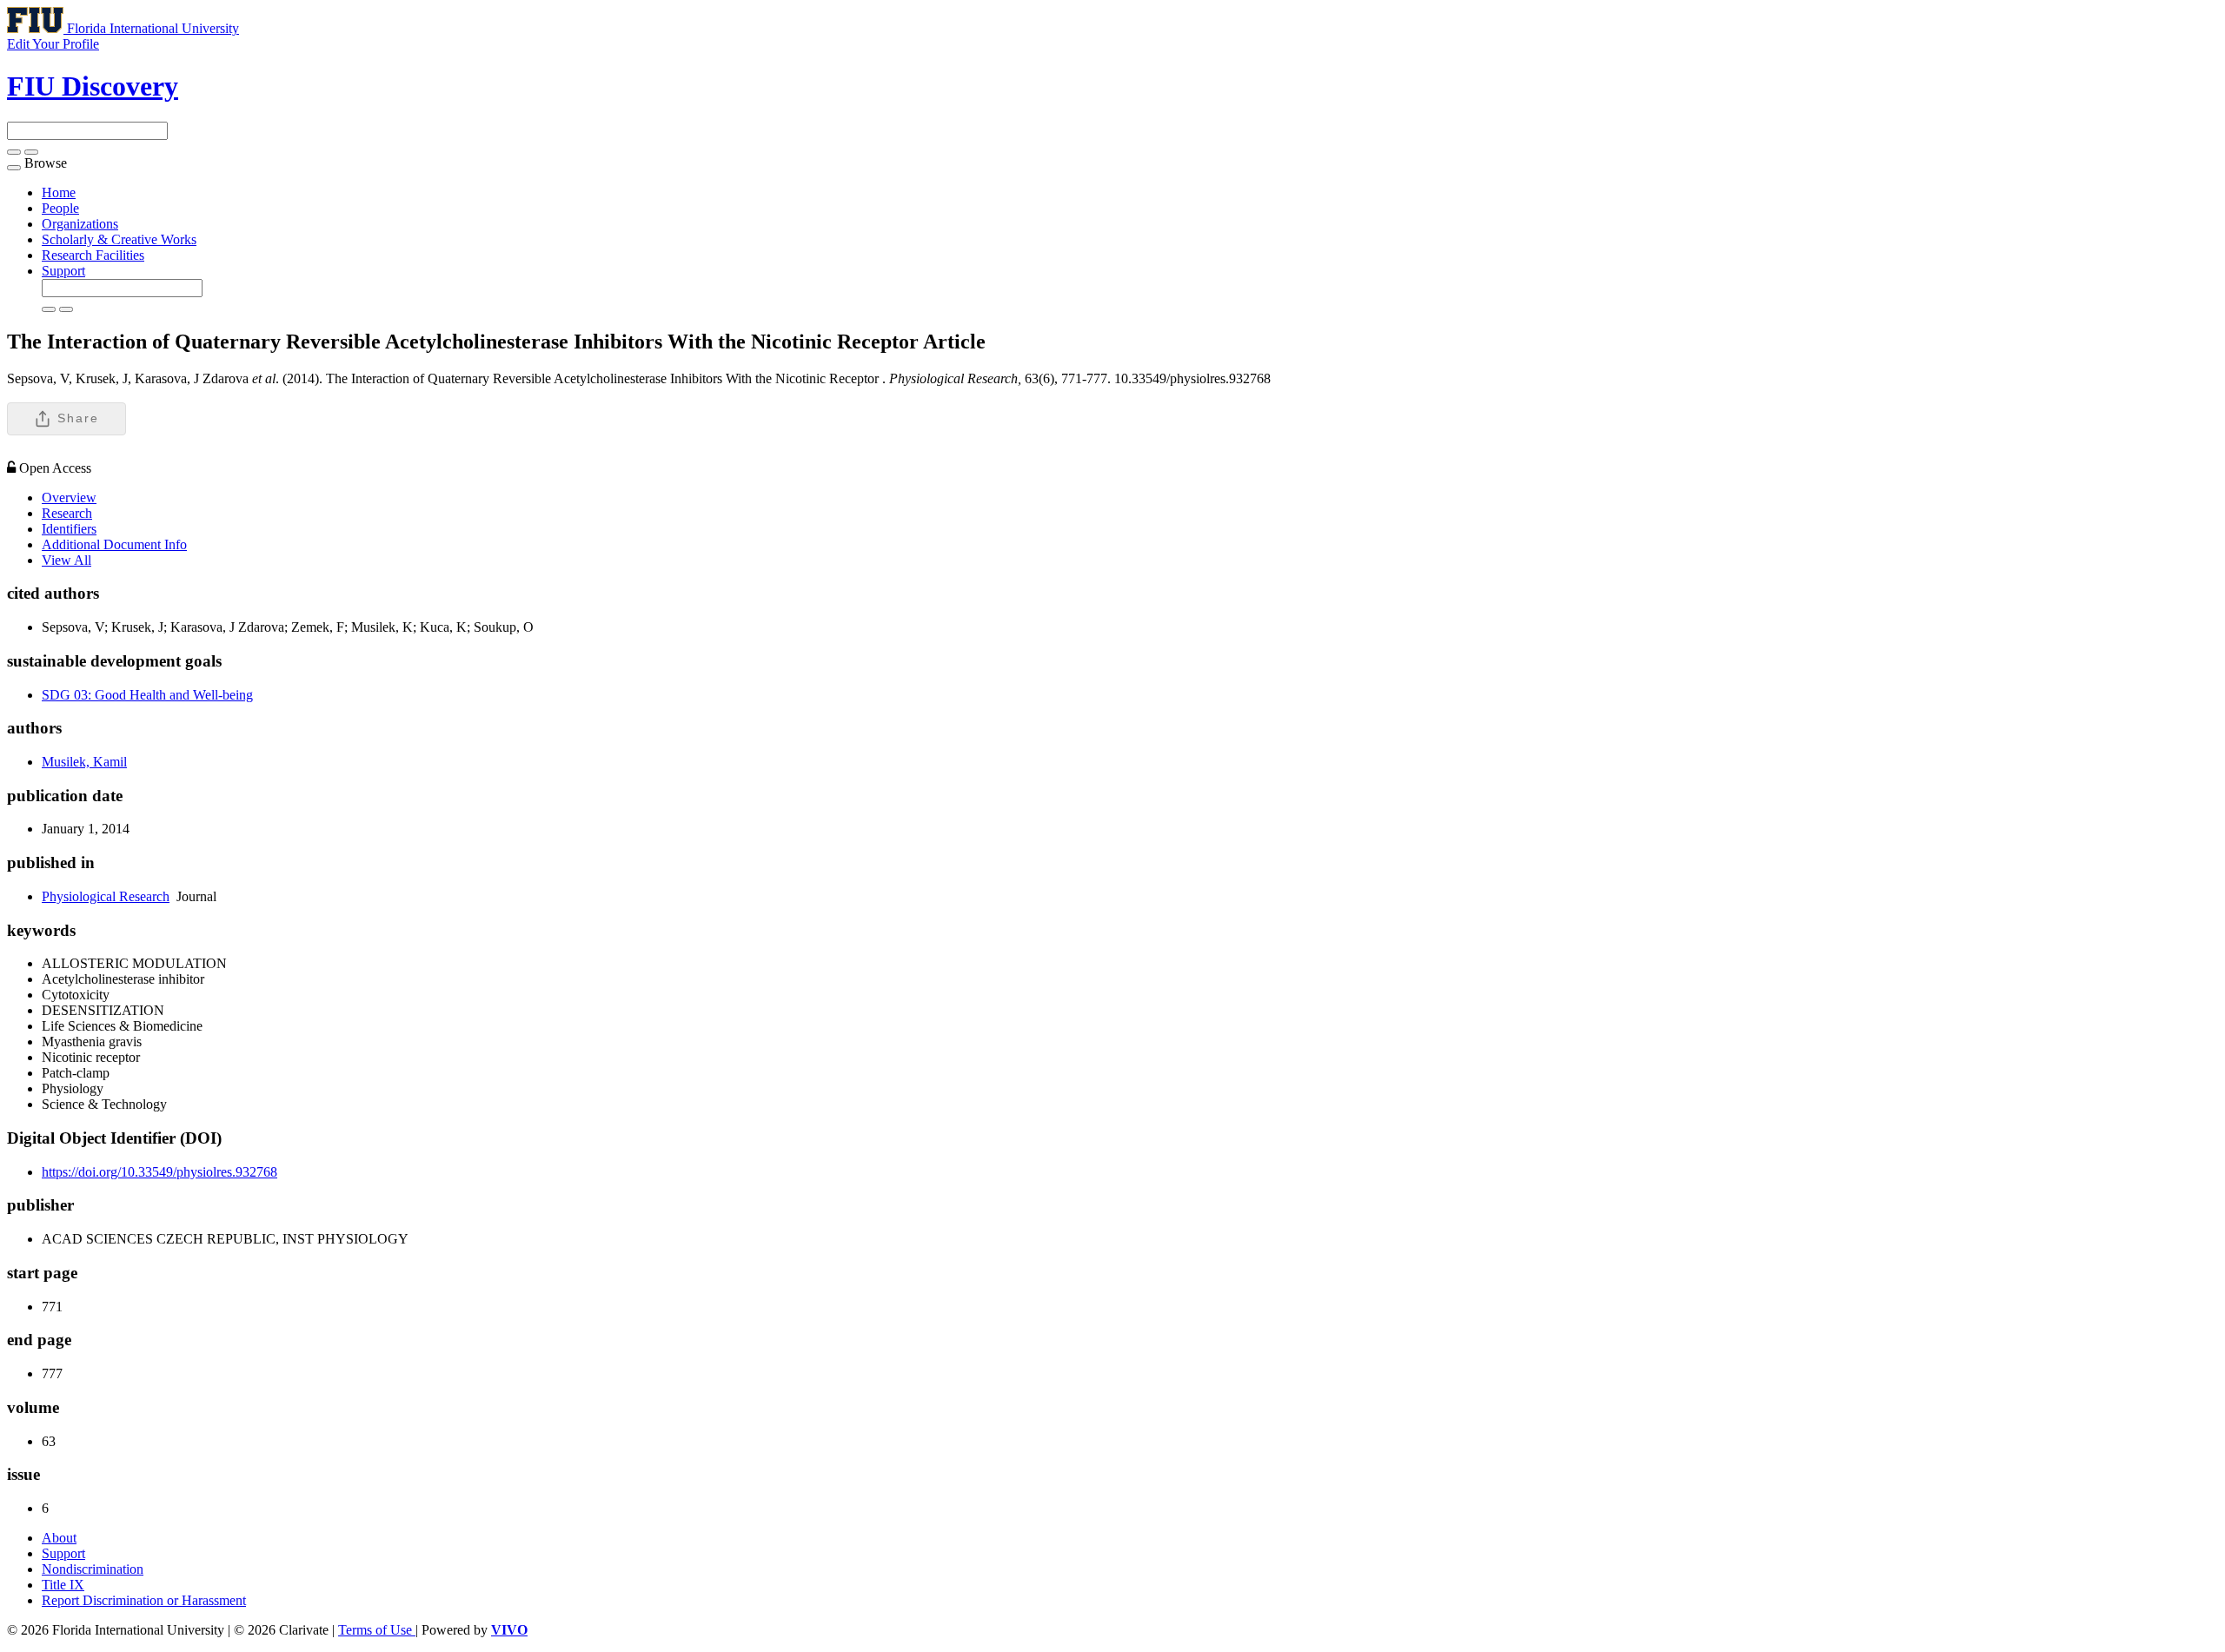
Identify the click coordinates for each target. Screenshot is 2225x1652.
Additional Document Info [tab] (114, 544)
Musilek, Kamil (84, 762)
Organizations (80, 224)
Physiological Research (106, 896)
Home (59, 192)
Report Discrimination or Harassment (144, 1600)
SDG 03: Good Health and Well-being (147, 695)
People (60, 208)
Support (63, 271)
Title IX (63, 1585)
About (59, 1538)
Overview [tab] (69, 498)
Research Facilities (93, 255)
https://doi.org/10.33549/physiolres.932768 (159, 1172)
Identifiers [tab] (69, 529)
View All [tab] (66, 560)
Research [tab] (67, 513)
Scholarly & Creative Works (119, 239)
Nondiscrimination (93, 1569)
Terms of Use (377, 1630)
